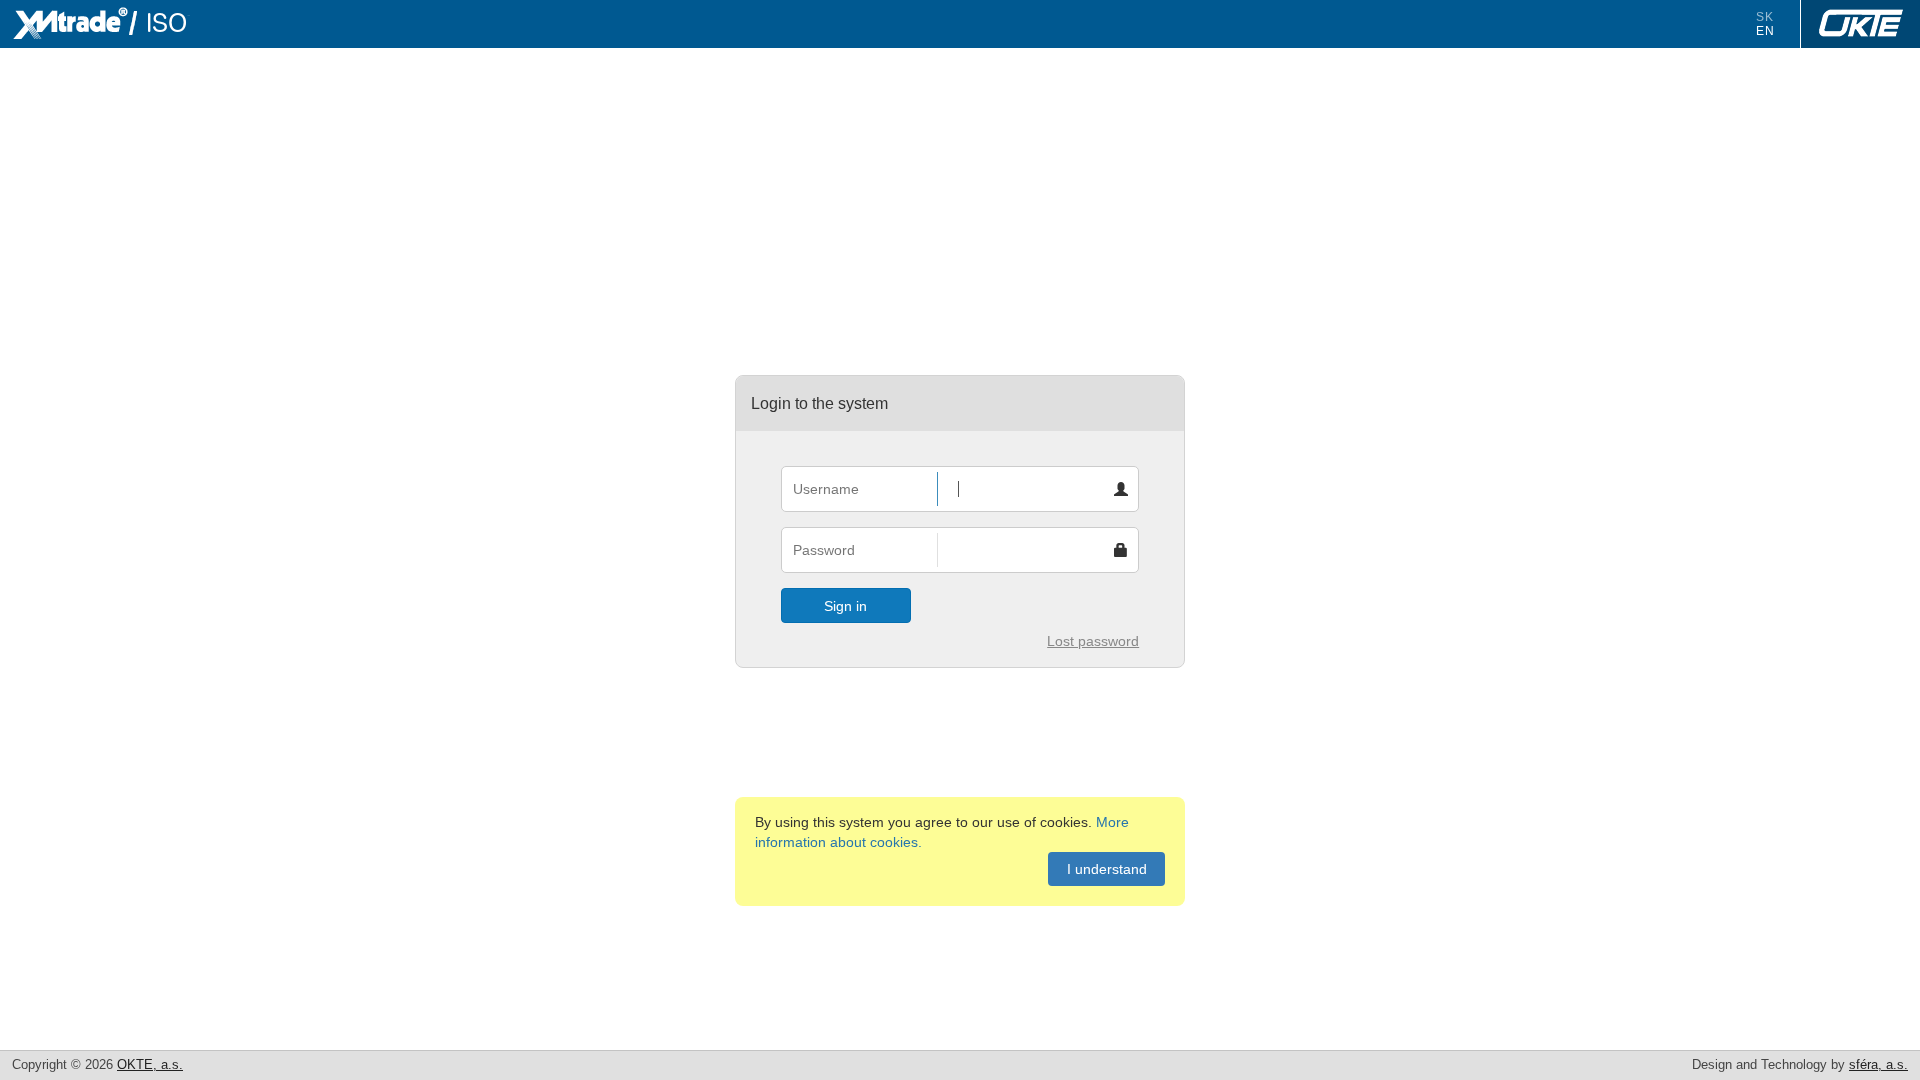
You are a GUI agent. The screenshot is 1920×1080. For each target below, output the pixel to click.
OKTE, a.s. (150, 1064)
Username (826, 489)
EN (1765, 31)
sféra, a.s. (1878, 1064)
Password (824, 550)
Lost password (1093, 641)
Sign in (845, 606)
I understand (1107, 869)
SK (1765, 17)
